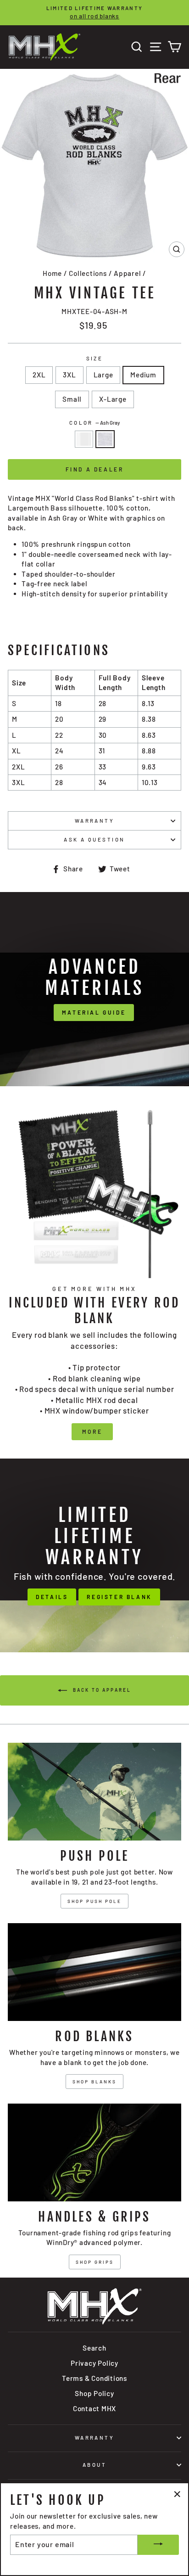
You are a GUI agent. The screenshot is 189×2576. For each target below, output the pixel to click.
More (92, 1431)
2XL (39, 375)
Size (95, 358)
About (94, 2465)
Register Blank (119, 1597)
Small (72, 399)
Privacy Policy (94, 2363)
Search (94, 2348)
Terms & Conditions (94, 2378)
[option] (94, 13)
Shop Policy (94, 2393)
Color (95, 423)
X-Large (113, 399)
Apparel (127, 273)
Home (52, 273)
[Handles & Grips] (94, 2152)
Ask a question (94, 839)
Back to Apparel (101, 1690)
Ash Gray (105, 439)
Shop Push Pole (94, 1901)
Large (103, 375)
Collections (88, 273)
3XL (69, 375)
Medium (143, 375)
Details (52, 1597)
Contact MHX (94, 2408)
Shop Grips (95, 2262)
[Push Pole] (94, 1792)
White (84, 439)
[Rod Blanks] (94, 1972)
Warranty (95, 821)
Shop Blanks (94, 2082)
